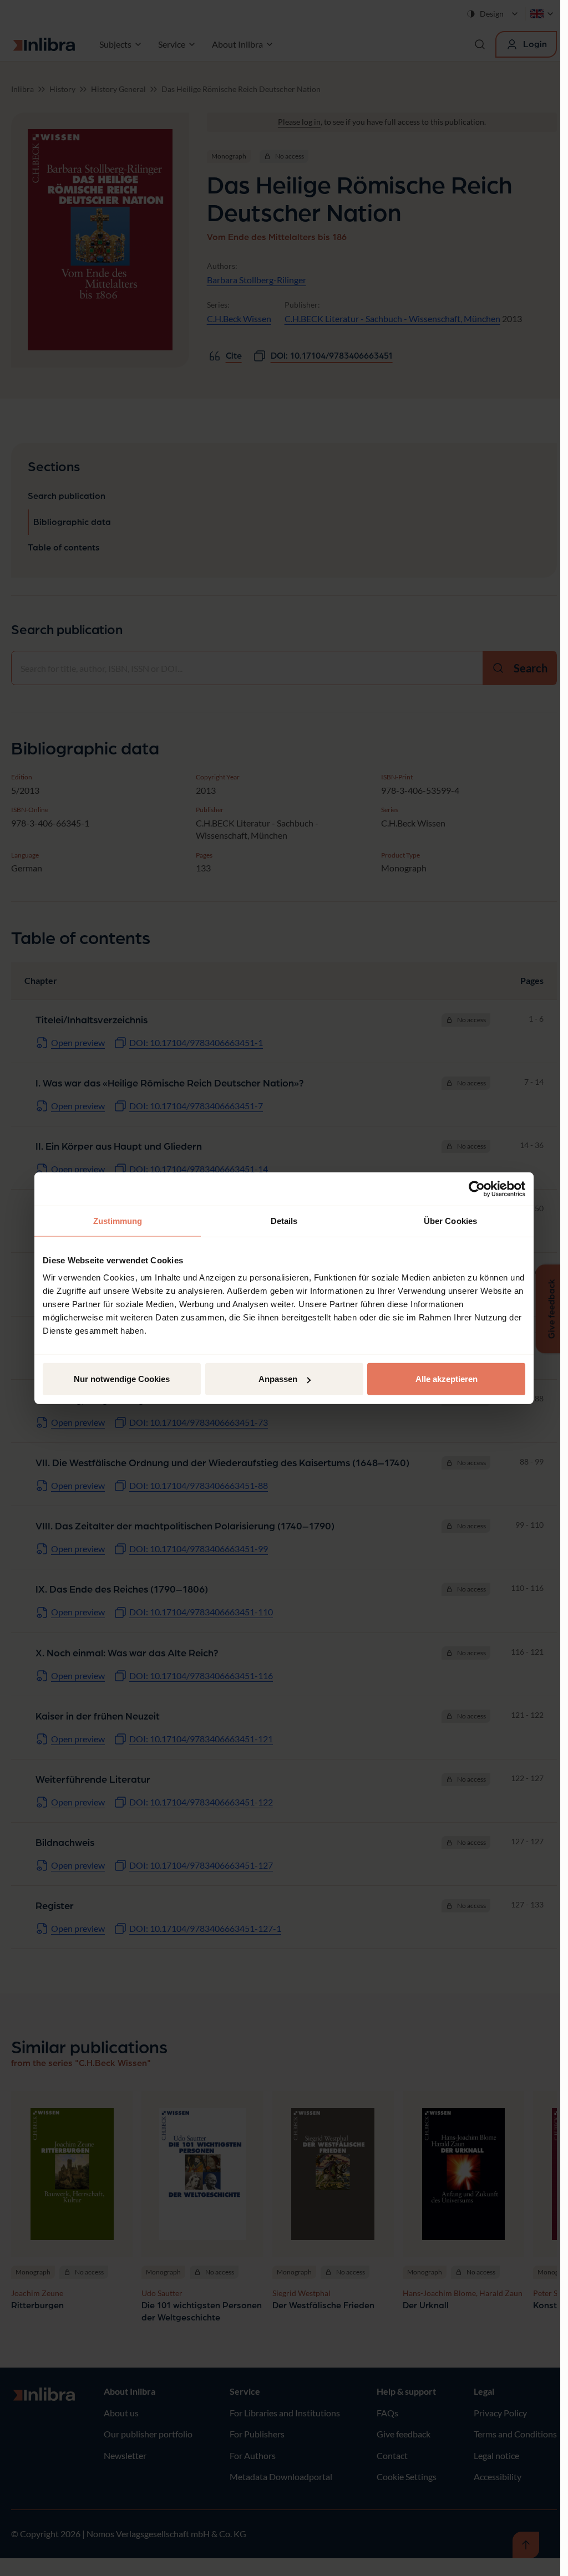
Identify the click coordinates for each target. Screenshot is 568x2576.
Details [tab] (284, 1220)
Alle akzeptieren (447, 1379)
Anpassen (278, 1379)
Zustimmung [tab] (118, 1220)
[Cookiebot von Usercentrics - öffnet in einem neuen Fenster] (477, 1188)
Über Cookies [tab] (450, 1220)
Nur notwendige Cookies (122, 1379)
